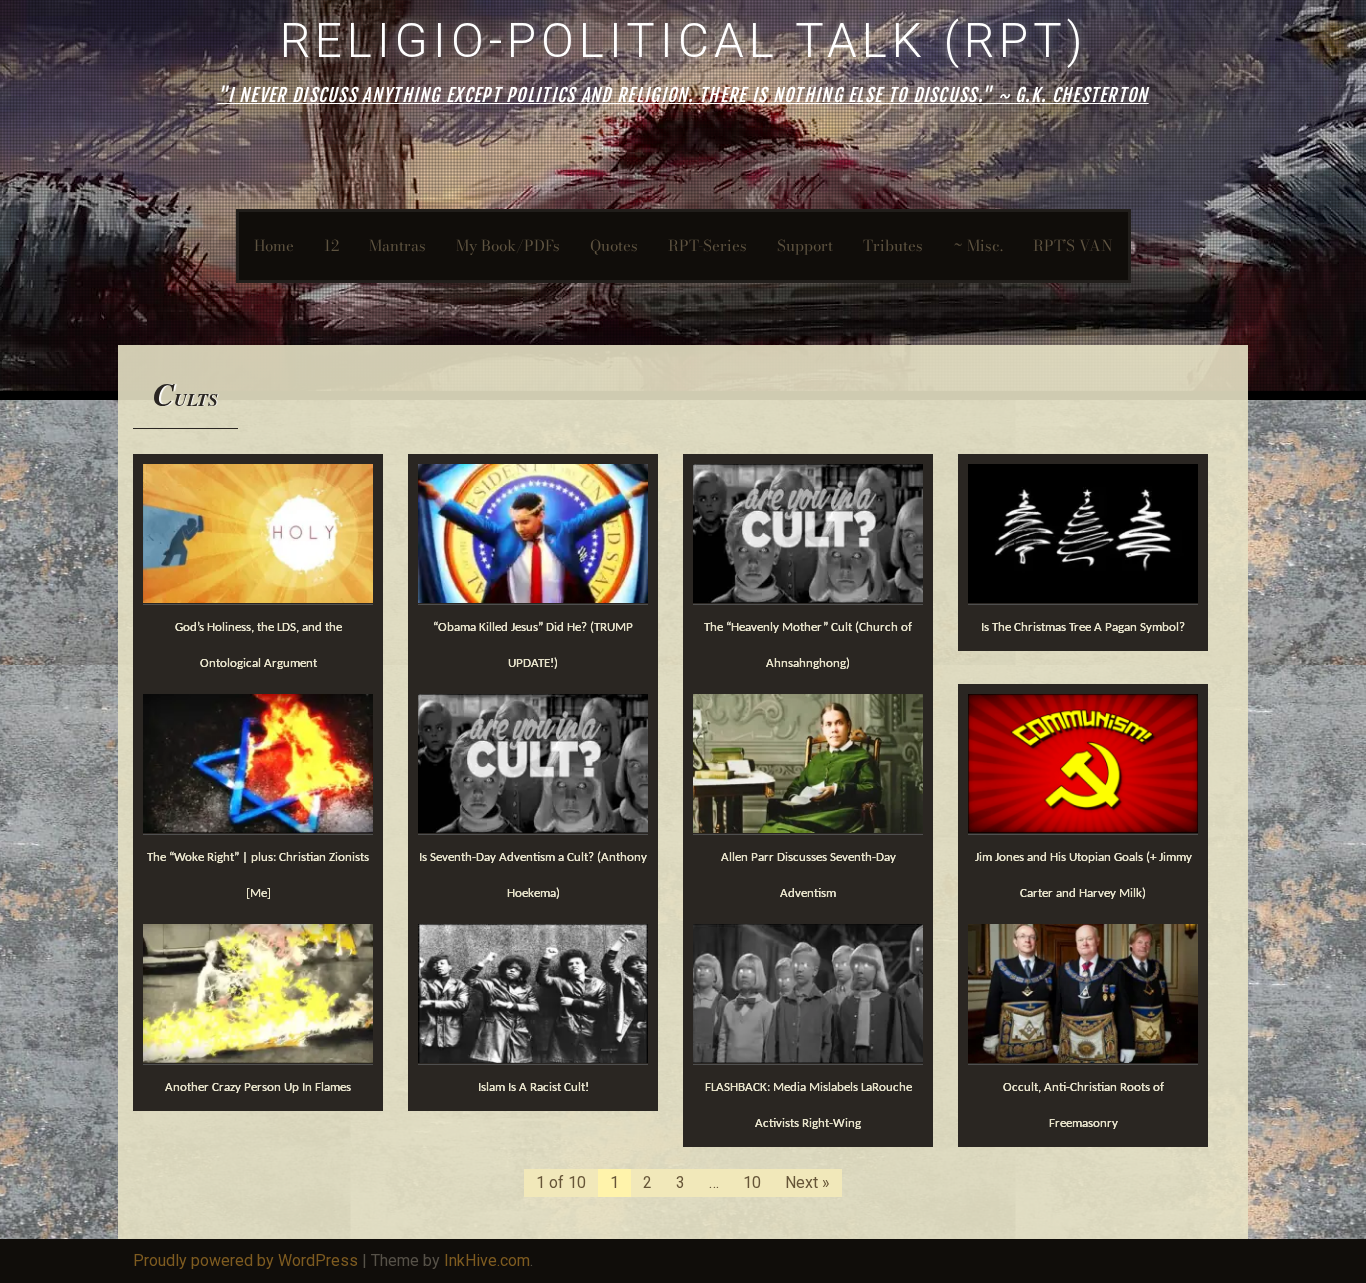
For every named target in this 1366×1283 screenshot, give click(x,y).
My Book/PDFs (508, 245)
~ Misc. (978, 245)
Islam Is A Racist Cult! (533, 1087)
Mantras (397, 245)
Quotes (614, 245)
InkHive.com (487, 1260)
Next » (807, 1182)
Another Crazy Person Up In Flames (258, 1087)
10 (752, 1182)
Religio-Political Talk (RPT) (683, 40)
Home (274, 245)
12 (331, 245)
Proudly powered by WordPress (245, 1260)
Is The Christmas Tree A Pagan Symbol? (1083, 627)
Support (805, 245)
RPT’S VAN (1073, 245)
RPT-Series (707, 245)
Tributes (893, 245)
